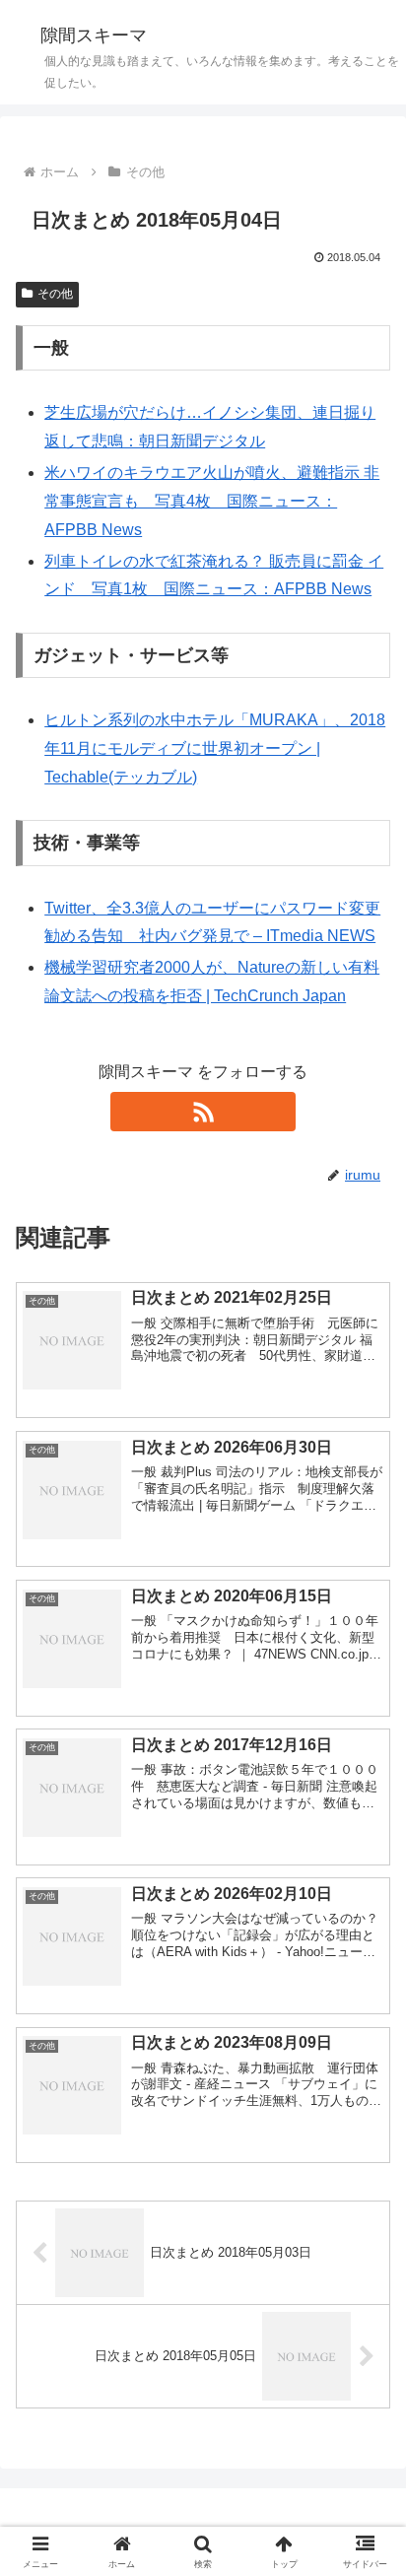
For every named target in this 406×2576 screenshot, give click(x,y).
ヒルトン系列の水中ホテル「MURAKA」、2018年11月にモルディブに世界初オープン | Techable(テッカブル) (215, 748)
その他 (55, 294)
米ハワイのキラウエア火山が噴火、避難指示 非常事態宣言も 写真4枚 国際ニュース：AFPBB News (212, 501)
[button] (365, 2397)
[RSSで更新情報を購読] (203, 1112)
